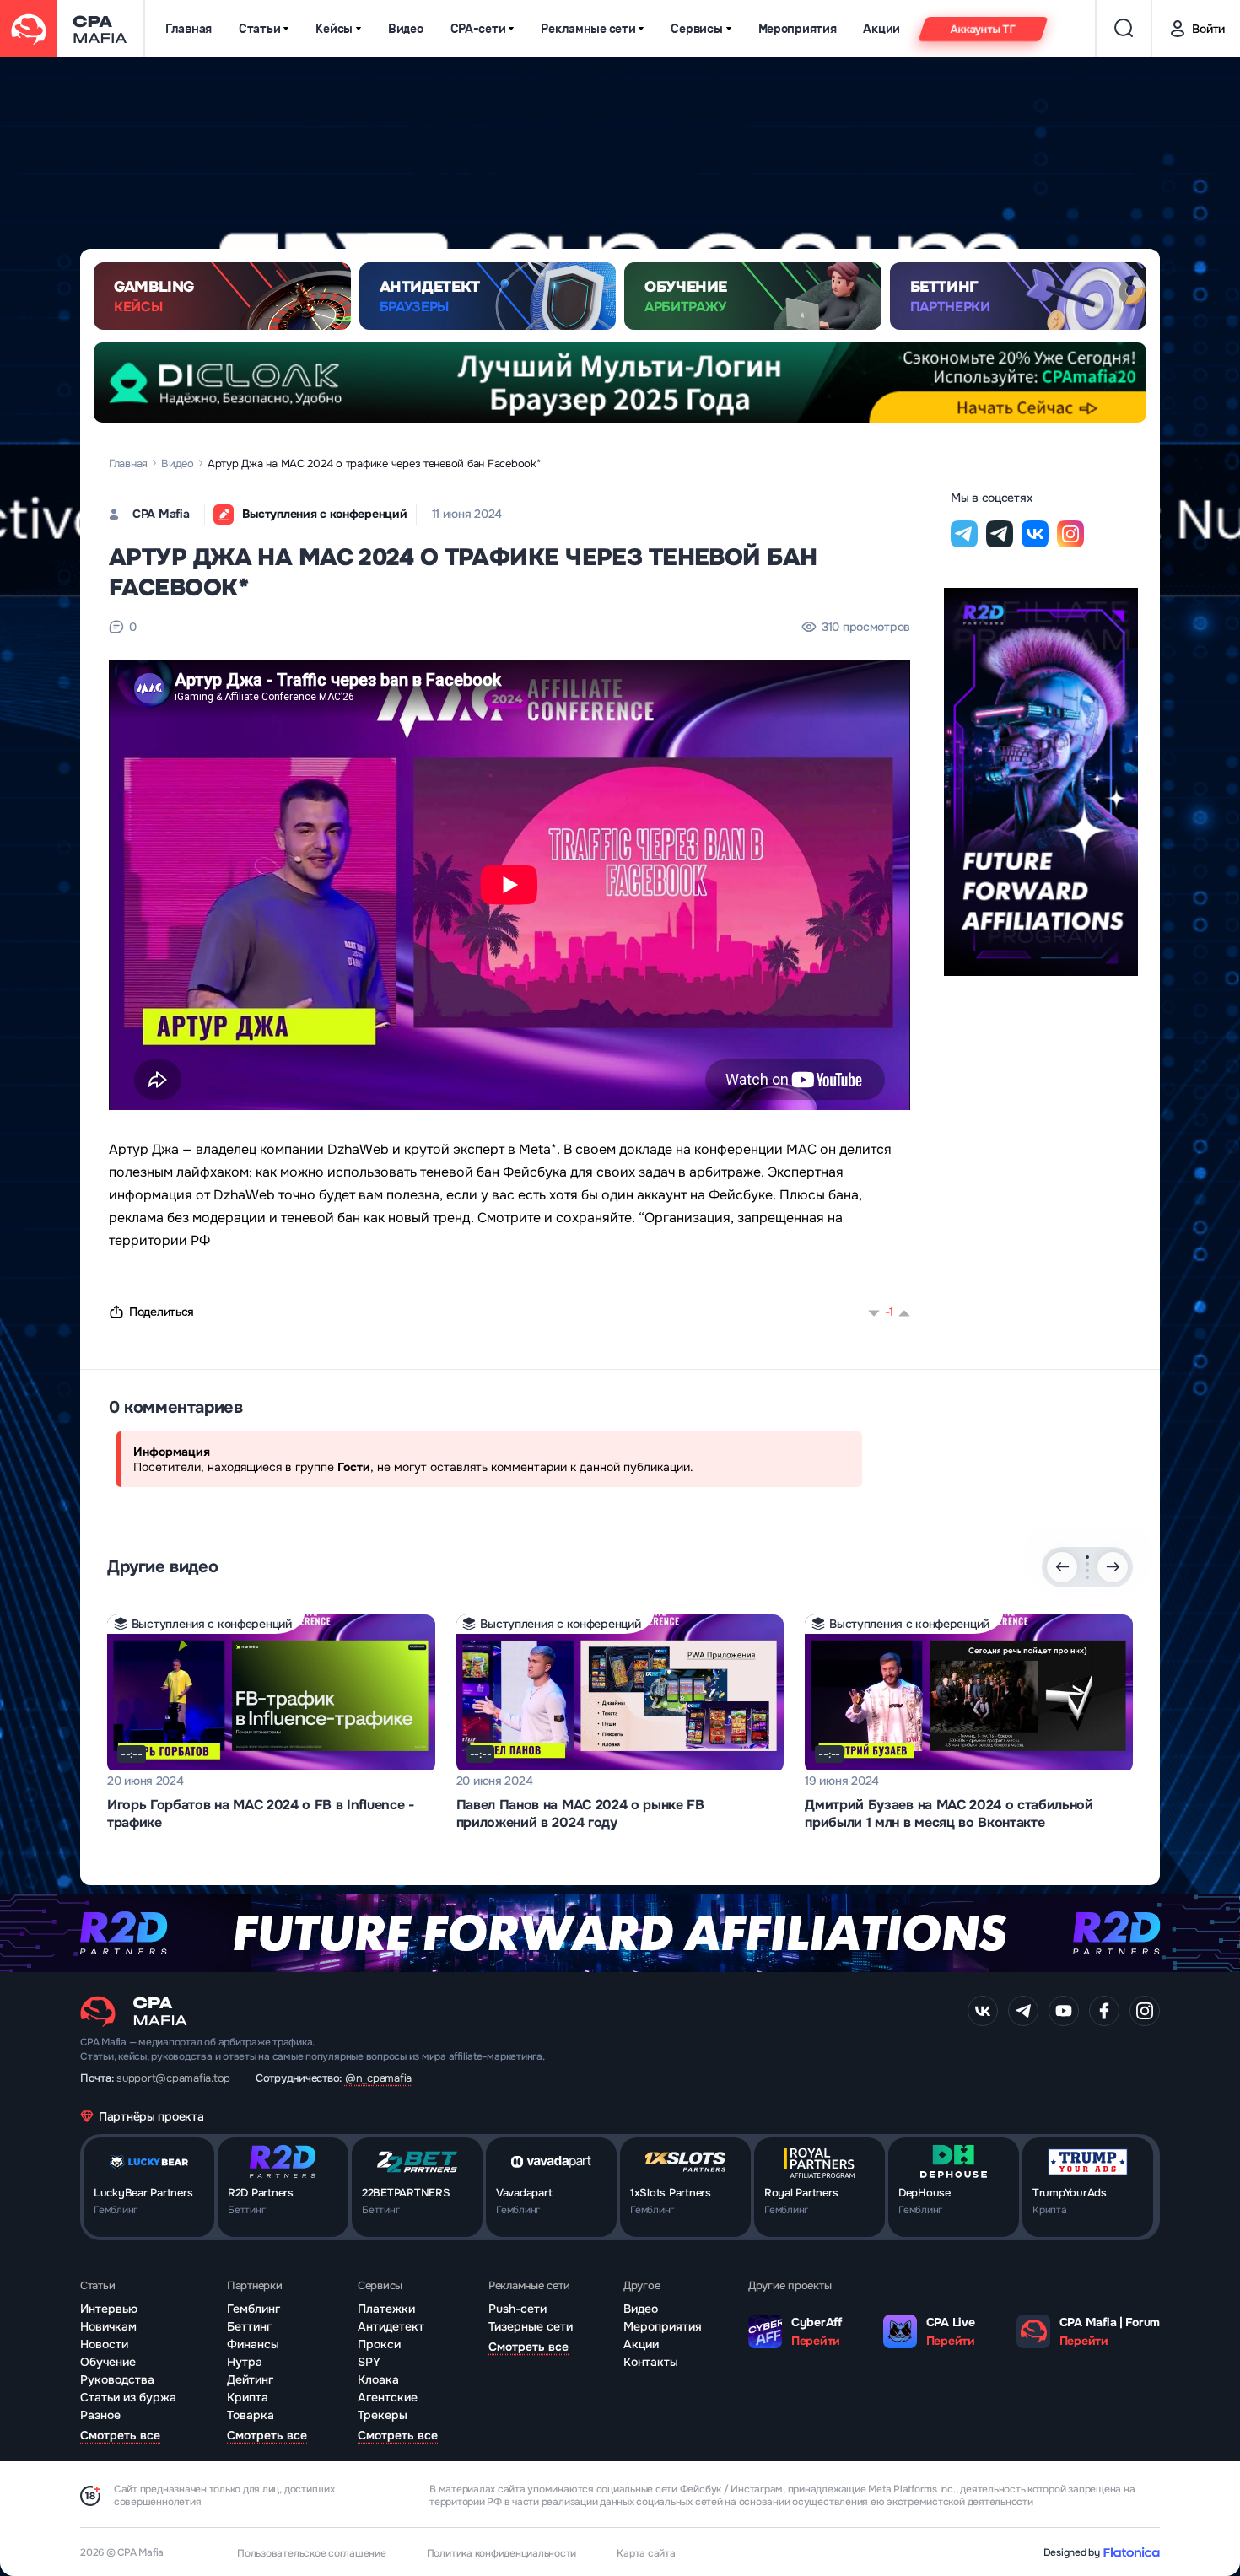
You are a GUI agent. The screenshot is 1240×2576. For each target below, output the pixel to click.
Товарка (251, 2415)
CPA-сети (478, 29)
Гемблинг (253, 2309)
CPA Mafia (161, 514)
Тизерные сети (531, 2326)
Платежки (386, 2309)
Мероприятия (798, 29)
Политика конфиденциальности (502, 2553)
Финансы (253, 2344)
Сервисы (696, 29)
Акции (881, 29)
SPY (369, 2362)
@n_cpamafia (378, 2078)
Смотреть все (120, 2435)
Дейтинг (250, 2379)
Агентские (388, 2397)
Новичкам (108, 2326)
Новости (104, 2344)
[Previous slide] (1062, 1567)
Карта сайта (646, 2553)
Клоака (378, 2379)
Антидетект (391, 2326)
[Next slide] (1113, 1567)
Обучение (108, 2362)
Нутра (245, 2362)
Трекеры (383, 2415)
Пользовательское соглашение (312, 2553)
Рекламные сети (588, 29)
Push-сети (518, 2309)
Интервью (109, 2309)
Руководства (117, 2379)
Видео (406, 29)
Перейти (816, 2341)
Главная (189, 29)
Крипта (248, 2397)
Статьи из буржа (128, 2397)
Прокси (379, 2344)
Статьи (259, 29)
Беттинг (249, 2326)
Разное (100, 2415)
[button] (1087, 1557)
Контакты (651, 2362)
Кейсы (334, 29)
